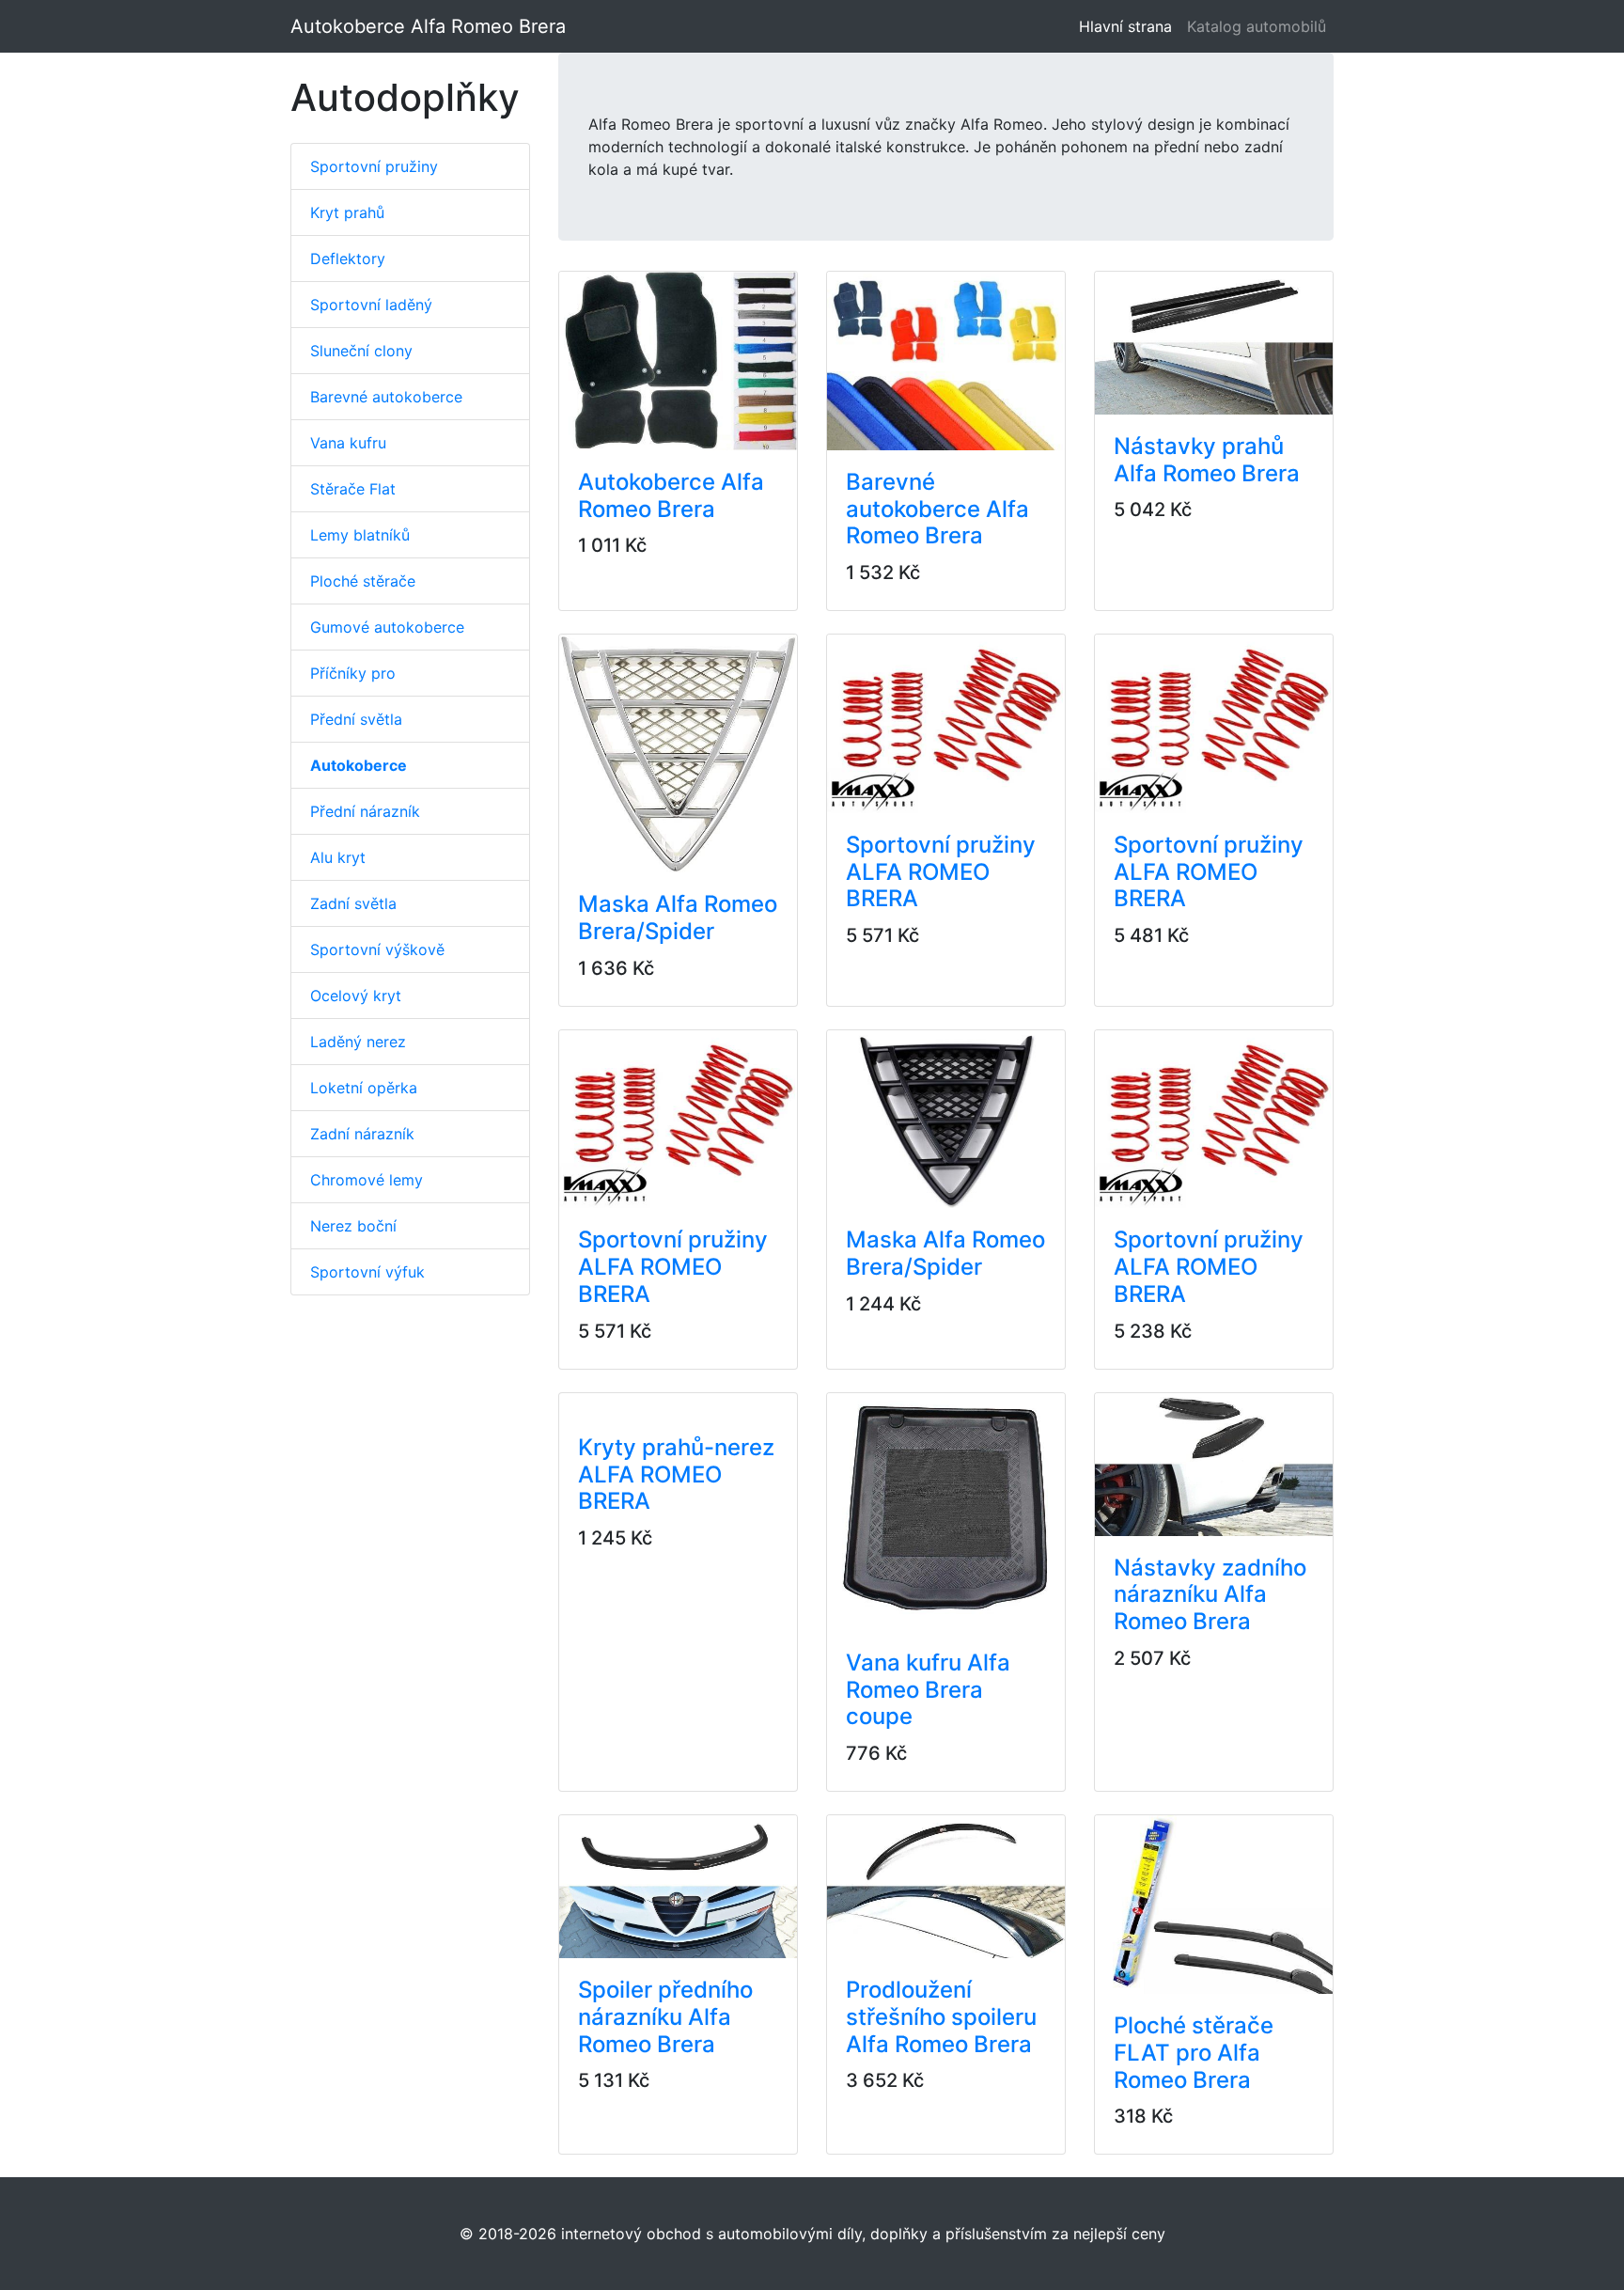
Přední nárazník (365, 811)
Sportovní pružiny (374, 166)
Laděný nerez (358, 1042)
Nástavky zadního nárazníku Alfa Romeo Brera (1210, 1595)
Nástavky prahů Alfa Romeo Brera (1207, 460)
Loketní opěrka (364, 1088)
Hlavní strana (1129, 26)
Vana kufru (348, 443)
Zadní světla (353, 903)
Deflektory (348, 259)
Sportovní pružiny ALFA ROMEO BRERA (941, 872)
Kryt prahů (347, 212)
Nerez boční (353, 1226)
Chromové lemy (367, 1180)
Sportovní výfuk (367, 1272)
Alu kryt (338, 857)
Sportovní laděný (371, 305)
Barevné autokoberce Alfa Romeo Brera (937, 509)
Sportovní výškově (377, 949)
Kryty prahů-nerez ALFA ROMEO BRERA (676, 1474)
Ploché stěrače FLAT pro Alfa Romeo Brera (1194, 2053)
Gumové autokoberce (387, 627)
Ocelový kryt (356, 996)
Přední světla (356, 719)
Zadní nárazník (362, 1134)
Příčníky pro (353, 673)
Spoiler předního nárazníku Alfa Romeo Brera (665, 2017)
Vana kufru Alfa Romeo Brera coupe (928, 1690)
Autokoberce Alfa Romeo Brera (428, 26)
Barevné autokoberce (386, 397)
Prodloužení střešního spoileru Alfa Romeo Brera (941, 2017)
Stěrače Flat (353, 489)
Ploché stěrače (363, 581)
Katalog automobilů (1257, 26)
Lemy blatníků (360, 535)
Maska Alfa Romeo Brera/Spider (678, 918)
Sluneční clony (361, 351)
